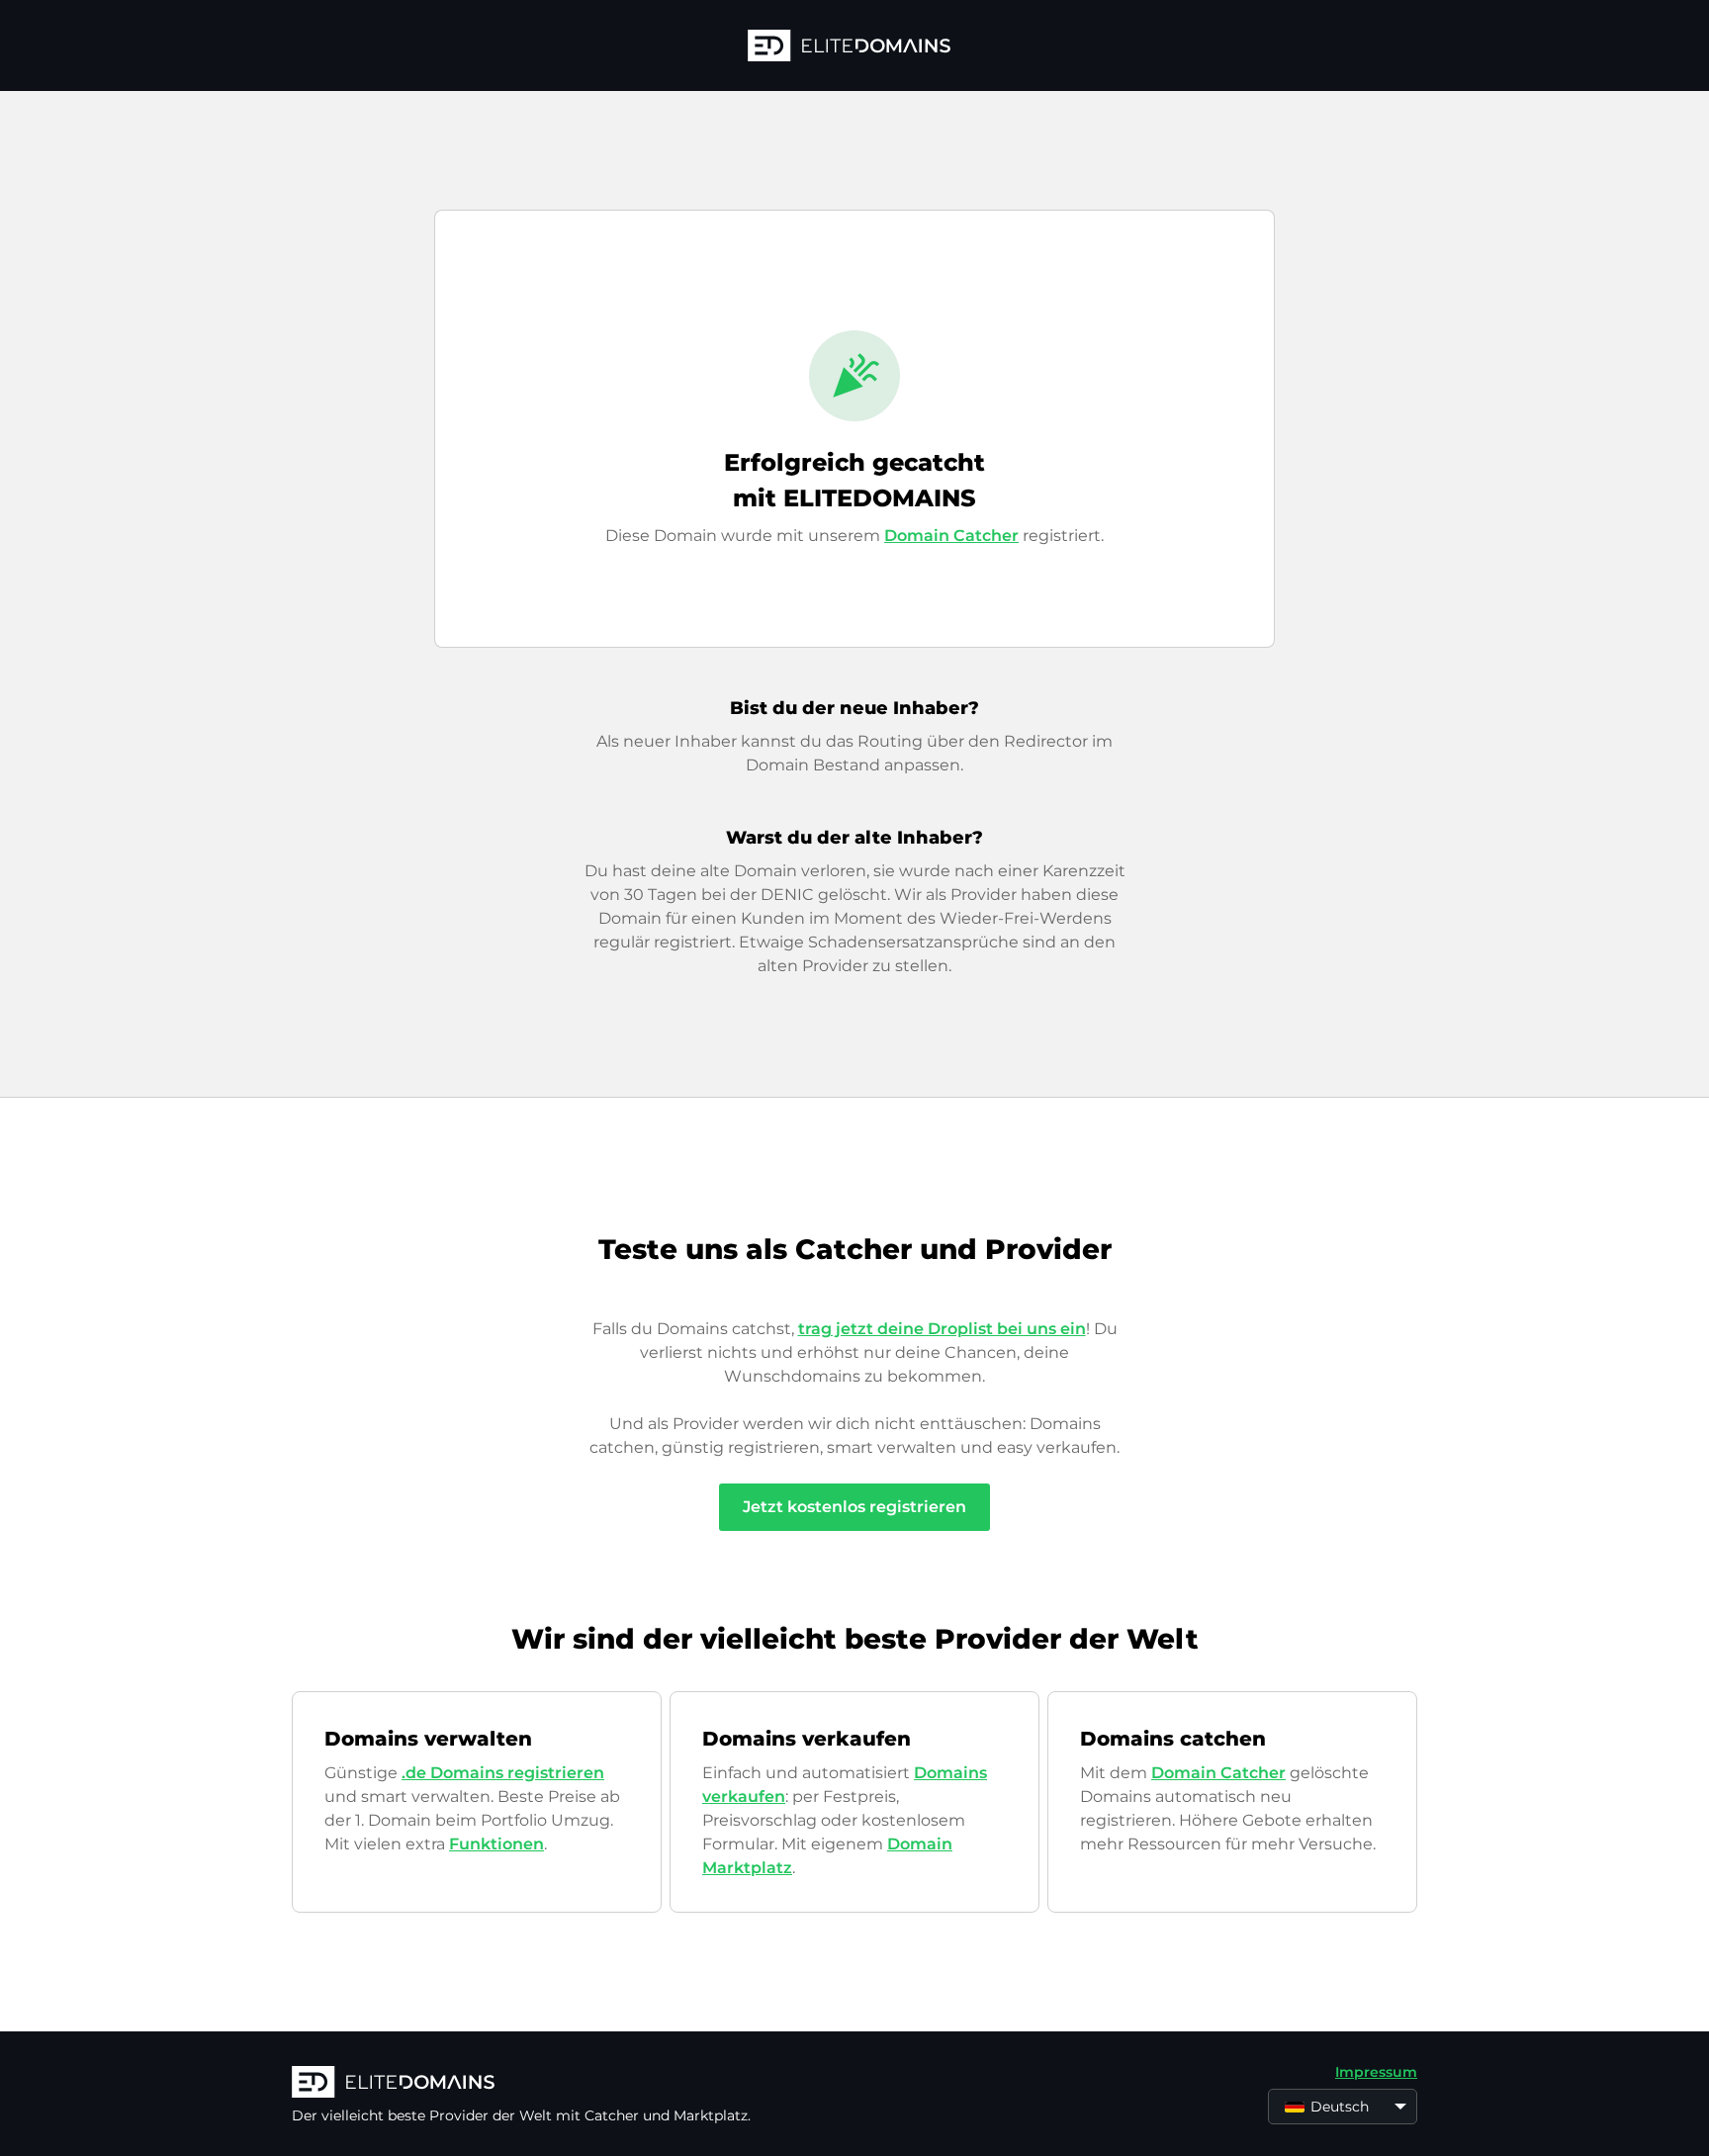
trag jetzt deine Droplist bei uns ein (942, 1329)
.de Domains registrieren (503, 1773)
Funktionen (496, 1844)
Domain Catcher (951, 536)
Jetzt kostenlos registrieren (854, 1507)
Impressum (1376, 2072)
